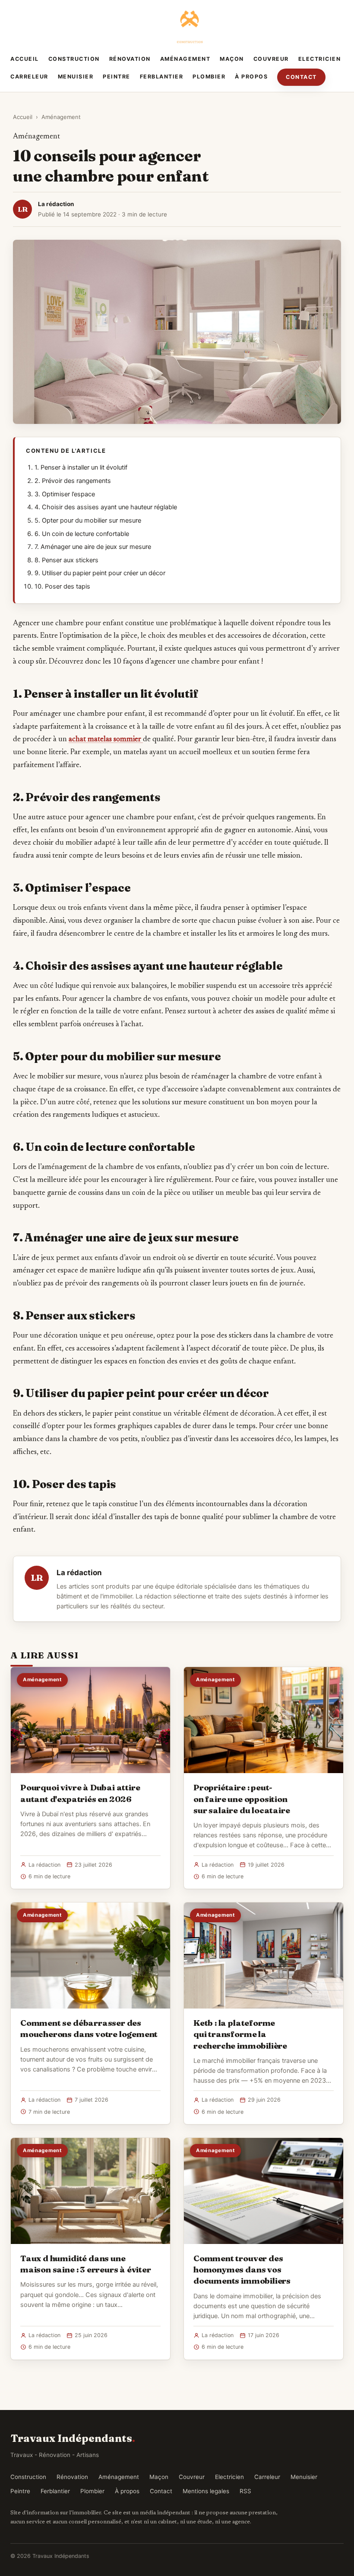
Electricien (320, 59)
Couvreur (271, 59)
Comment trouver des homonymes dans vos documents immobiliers (242, 2269)
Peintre (117, 77)
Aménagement (185, 59)
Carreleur (29, 77)
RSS (245, 2491)
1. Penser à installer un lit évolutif (81, 467)
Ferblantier (162, 77)
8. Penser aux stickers (66, 560)
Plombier (209, 77)
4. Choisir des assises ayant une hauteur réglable (106, 507)
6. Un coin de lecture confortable (82, 534)
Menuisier (76, 77)
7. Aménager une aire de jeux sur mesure (93, 547)
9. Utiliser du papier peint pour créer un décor (100, 573)
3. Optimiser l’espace (65, 494)
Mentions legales (206, 2491)
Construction (74, 59)
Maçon (232, 59)
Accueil (25, 59)
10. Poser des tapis (62, 586)
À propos (251, 77)
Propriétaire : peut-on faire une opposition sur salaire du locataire (242, 1799)
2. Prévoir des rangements (73, 481)
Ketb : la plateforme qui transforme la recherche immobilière (240, 2034)
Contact (301, 77)
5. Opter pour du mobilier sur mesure (88, 520)
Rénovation (130, 59)
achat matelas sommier (106, 740)
